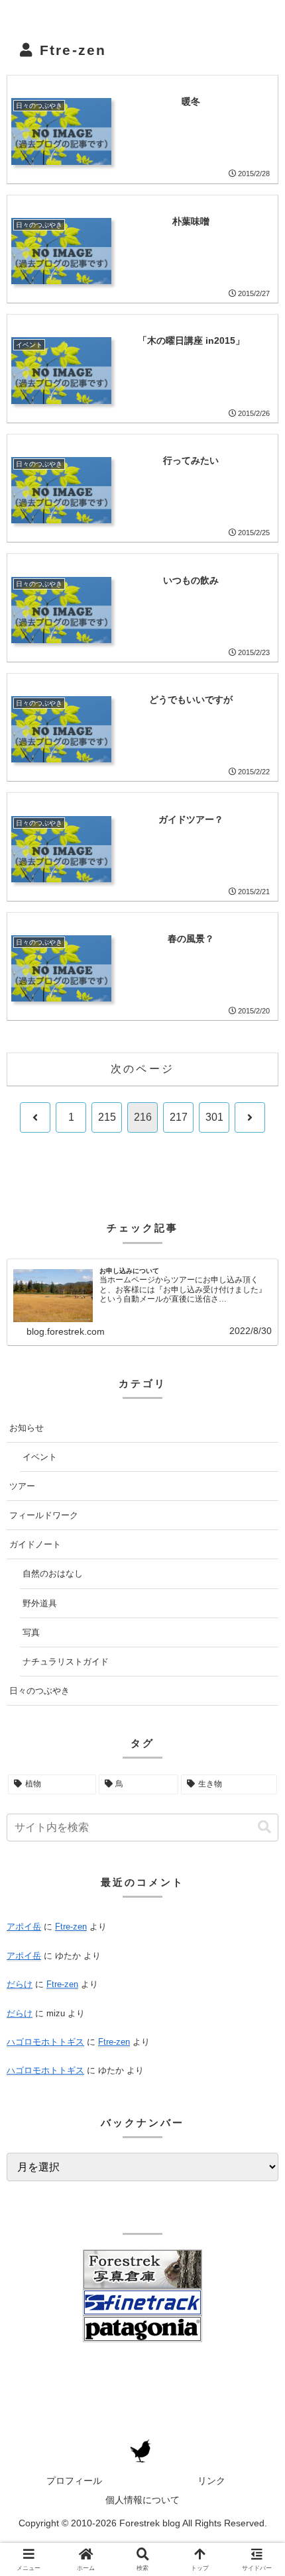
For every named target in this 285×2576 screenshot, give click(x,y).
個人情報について (142, 2500)
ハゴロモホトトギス (45, 2042)
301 (214, 1117)
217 (179, 1117)
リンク (211, 2481)
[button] (264, 1827)
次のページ (142, 1069)
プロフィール (74, 2481)
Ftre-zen (62, 1984)
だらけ (20, 1984)
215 (107, 1117)
